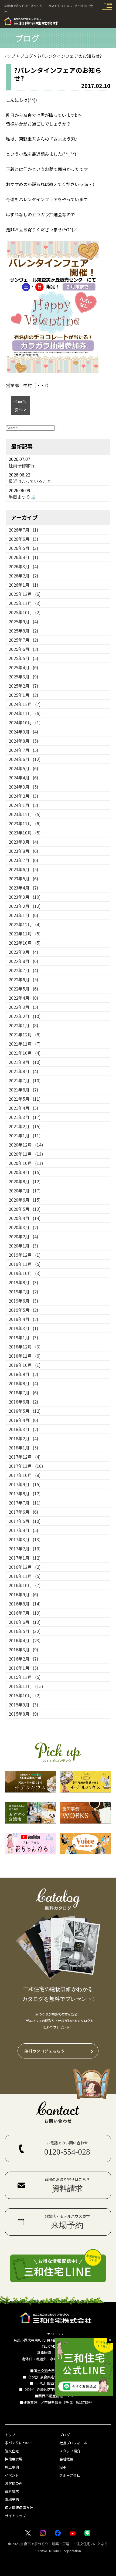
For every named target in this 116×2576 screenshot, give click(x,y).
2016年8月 (25, 1604)
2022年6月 (23, 979)
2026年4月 (23, 557)
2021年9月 (25, 1062)
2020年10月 (26, 1163)
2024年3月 (23, 787)
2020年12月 (26, 1145)
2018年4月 (23, 1420)
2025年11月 (25, 603)
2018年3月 (23, 1429)
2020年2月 (23, 1236)
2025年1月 (23, 695)
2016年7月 (25, 1613)
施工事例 (12, 2467)
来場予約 (12, 2499)
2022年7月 (23, 970)
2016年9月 (23, 1594)
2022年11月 (25, 934)
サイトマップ (15, 2516)
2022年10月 (25, 943)
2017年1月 (25, 1558)
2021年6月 (23, 1090)
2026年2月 (23, 576)
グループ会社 (70, 2475)
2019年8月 (23, 1282)
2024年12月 (25, 704)
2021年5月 (25, 1099)
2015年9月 (23, 1705)
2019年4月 (23, 1319)
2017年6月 (23, 1512)
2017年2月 (25, 1549)
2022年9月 (23, 952)
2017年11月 (26, 1466)
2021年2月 (25, 1126)
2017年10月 (25, 1475)
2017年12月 (25, 1457)
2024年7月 (23, 750)
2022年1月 (23, 1025)
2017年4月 (23, 1530)
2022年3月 (23, 1007)
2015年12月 (25, 1677)
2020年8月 (25, 1181)
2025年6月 (23, 649)
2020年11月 (26, 1154)
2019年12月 (25, 1255)
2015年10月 (25, 1695)
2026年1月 (23, 585)
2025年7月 (23, 640)
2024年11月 (25, 713)
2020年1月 (23, 1246)
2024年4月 (23, 777)
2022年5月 (23, 989)
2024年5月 (23, 768)
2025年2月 (23, 686)
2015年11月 (26, 1686)
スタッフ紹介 (70, 2451)
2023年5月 (23, 878)
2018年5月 (25, 1411)
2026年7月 (23, 530)
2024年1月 (23, 805)
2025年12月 (25, 594)
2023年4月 (23, 888)
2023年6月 (23, 869)
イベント (12, 2475)
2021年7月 (25, 1080)
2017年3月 (25, 1539)
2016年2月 (23, 1659)
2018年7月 (23, 1392)
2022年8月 (23, 961)
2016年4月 (25, 1640)
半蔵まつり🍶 (22, 497)
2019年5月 (23, 1310)
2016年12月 (25, 1567)
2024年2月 (23, 796)
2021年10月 (25, 1053)
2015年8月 (23, 1714)
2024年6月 (25, 759)
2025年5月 (23, 658)
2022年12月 (25, 924)
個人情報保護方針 (19, 2508)
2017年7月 (25, 1503)
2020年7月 (25, 1191)
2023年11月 (25, 823)
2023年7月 (23, 860)
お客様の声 (14, 2483)
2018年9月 (23, 1374)
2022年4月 (23, 998)
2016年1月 (23, 1668)
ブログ (65, 2435)
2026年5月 (23, 548)
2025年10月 (25, 612)
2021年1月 (25, 1135)
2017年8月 (25, 1493)
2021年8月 (23, 1071)
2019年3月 (23, 1328)
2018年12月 (25, 1347)
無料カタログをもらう (45, 2051)
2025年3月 (23, 677)
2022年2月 (25, 1016)
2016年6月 (25, 1622)
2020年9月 (25, 1172)
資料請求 (12, 2491)
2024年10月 (25, 722)
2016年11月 (25, 1576)
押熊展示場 (14, 2459)
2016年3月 (23, 1649)
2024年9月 (23, 732)
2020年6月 (25, 1200)
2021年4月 (23, 1108)
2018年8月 (23, 1383)
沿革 (63, 2467)
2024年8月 (23, 741)
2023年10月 (25, 833)
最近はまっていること (30, 481)
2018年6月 (23, 1402)
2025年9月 (23, 621)
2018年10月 (25, 1365)
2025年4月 (23, 667)
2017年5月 (25, 1521)
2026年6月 (23, 539)
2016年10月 (25, 1585)
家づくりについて (19, 2443)
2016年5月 (25, 1631)
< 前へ (20, 401)
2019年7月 (23, 1292)
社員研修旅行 (22, 465)
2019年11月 (25, 1264)
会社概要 (66, 2459)
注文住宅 (12, 2451)
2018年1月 (23, 1448)
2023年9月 (23, 842)
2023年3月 (25, 897)
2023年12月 (25, 814)
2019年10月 (25, 1273)
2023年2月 (25, 906)
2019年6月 (23, 1301)
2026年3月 (23, 566)
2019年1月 (23, 1337)
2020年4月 (25, 1218)
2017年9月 (25, 1484)
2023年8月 (23, 851)
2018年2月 (23, 1438)
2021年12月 (25, 1035)
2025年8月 (23, 631)
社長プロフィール (73, 2443)
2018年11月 (25, 1356)
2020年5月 (25, 1209)
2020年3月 (23, 1227)
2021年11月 (25, 1044)
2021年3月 (25, 1117)
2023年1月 (23, 915)
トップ (10, 2435)
